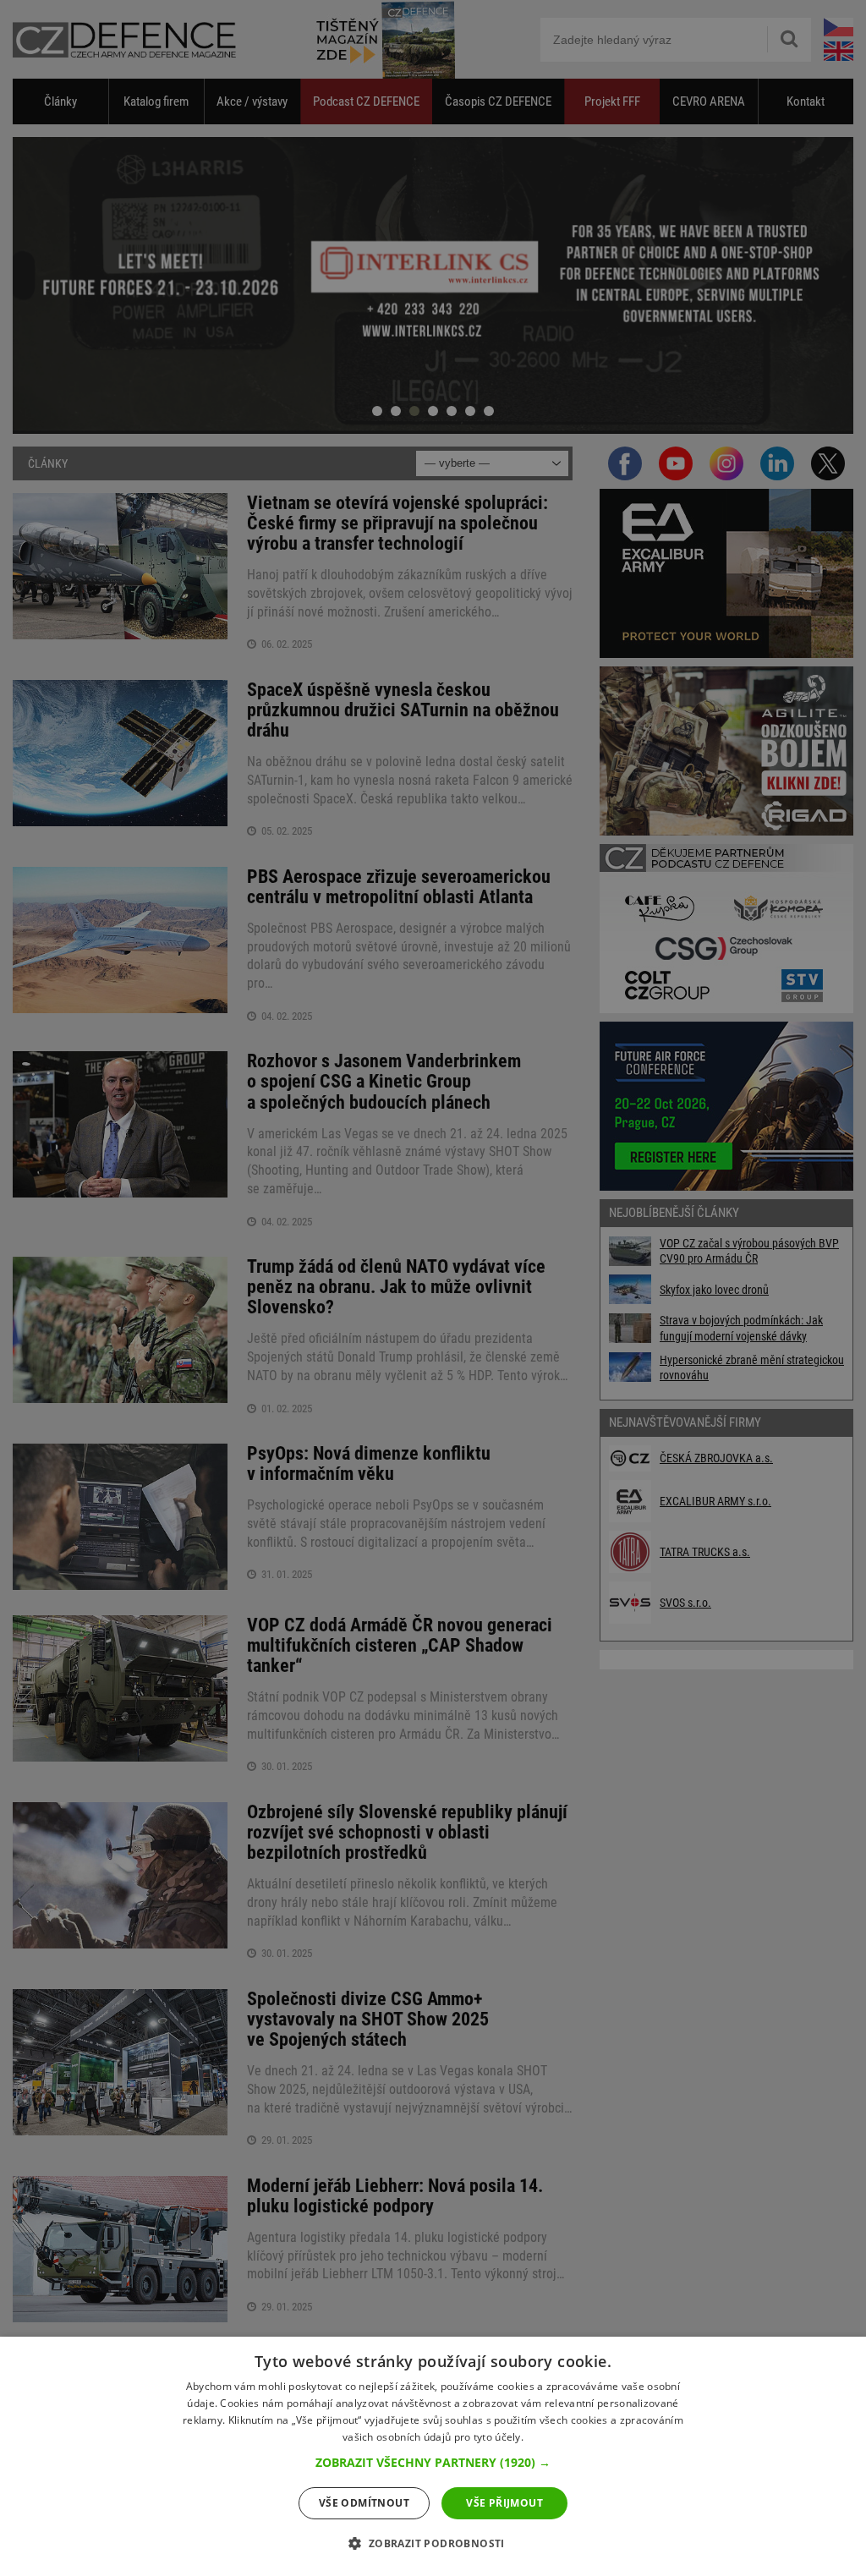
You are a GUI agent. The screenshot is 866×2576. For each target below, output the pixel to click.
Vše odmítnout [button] (364, 2503)
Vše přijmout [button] (504, 2503)
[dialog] (433, 2456)
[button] (433, 2463)
